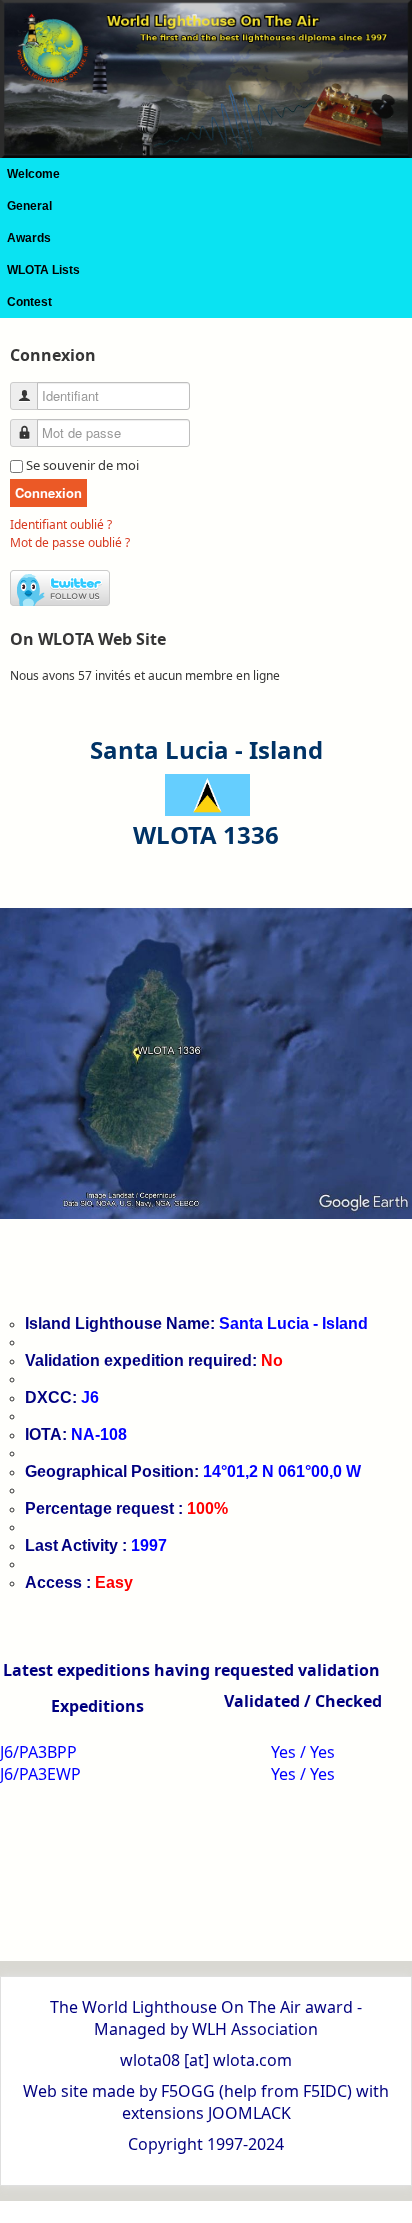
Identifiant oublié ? (61, 524)
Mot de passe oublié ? (70, 542)
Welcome (33, 174)
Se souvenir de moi (82, 465)
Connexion (48, 492)
